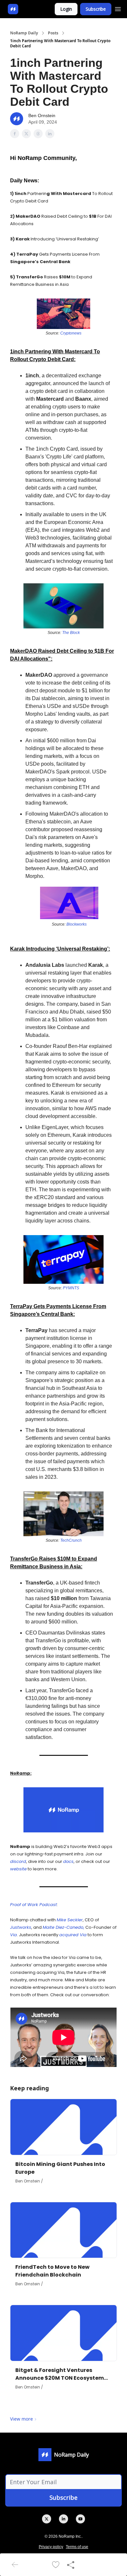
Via (14, 1935)
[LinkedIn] (63, 2519)
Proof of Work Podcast (34, 1905)
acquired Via (73, 1935)
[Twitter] (47, 2519)
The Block (71, 633)
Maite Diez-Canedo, (63, 1927)
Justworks (21, 1927)
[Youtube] (80, 2519)
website (18, 1869)
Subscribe (96, 9)
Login (66, 9)
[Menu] (118, 8)
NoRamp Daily (24, 33)
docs (68, 1861)
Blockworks (77, 924)
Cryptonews (71, 333)
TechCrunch (71, 1540)
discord (18, 1861)
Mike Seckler (70, 1920)
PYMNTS (71, 1288)
